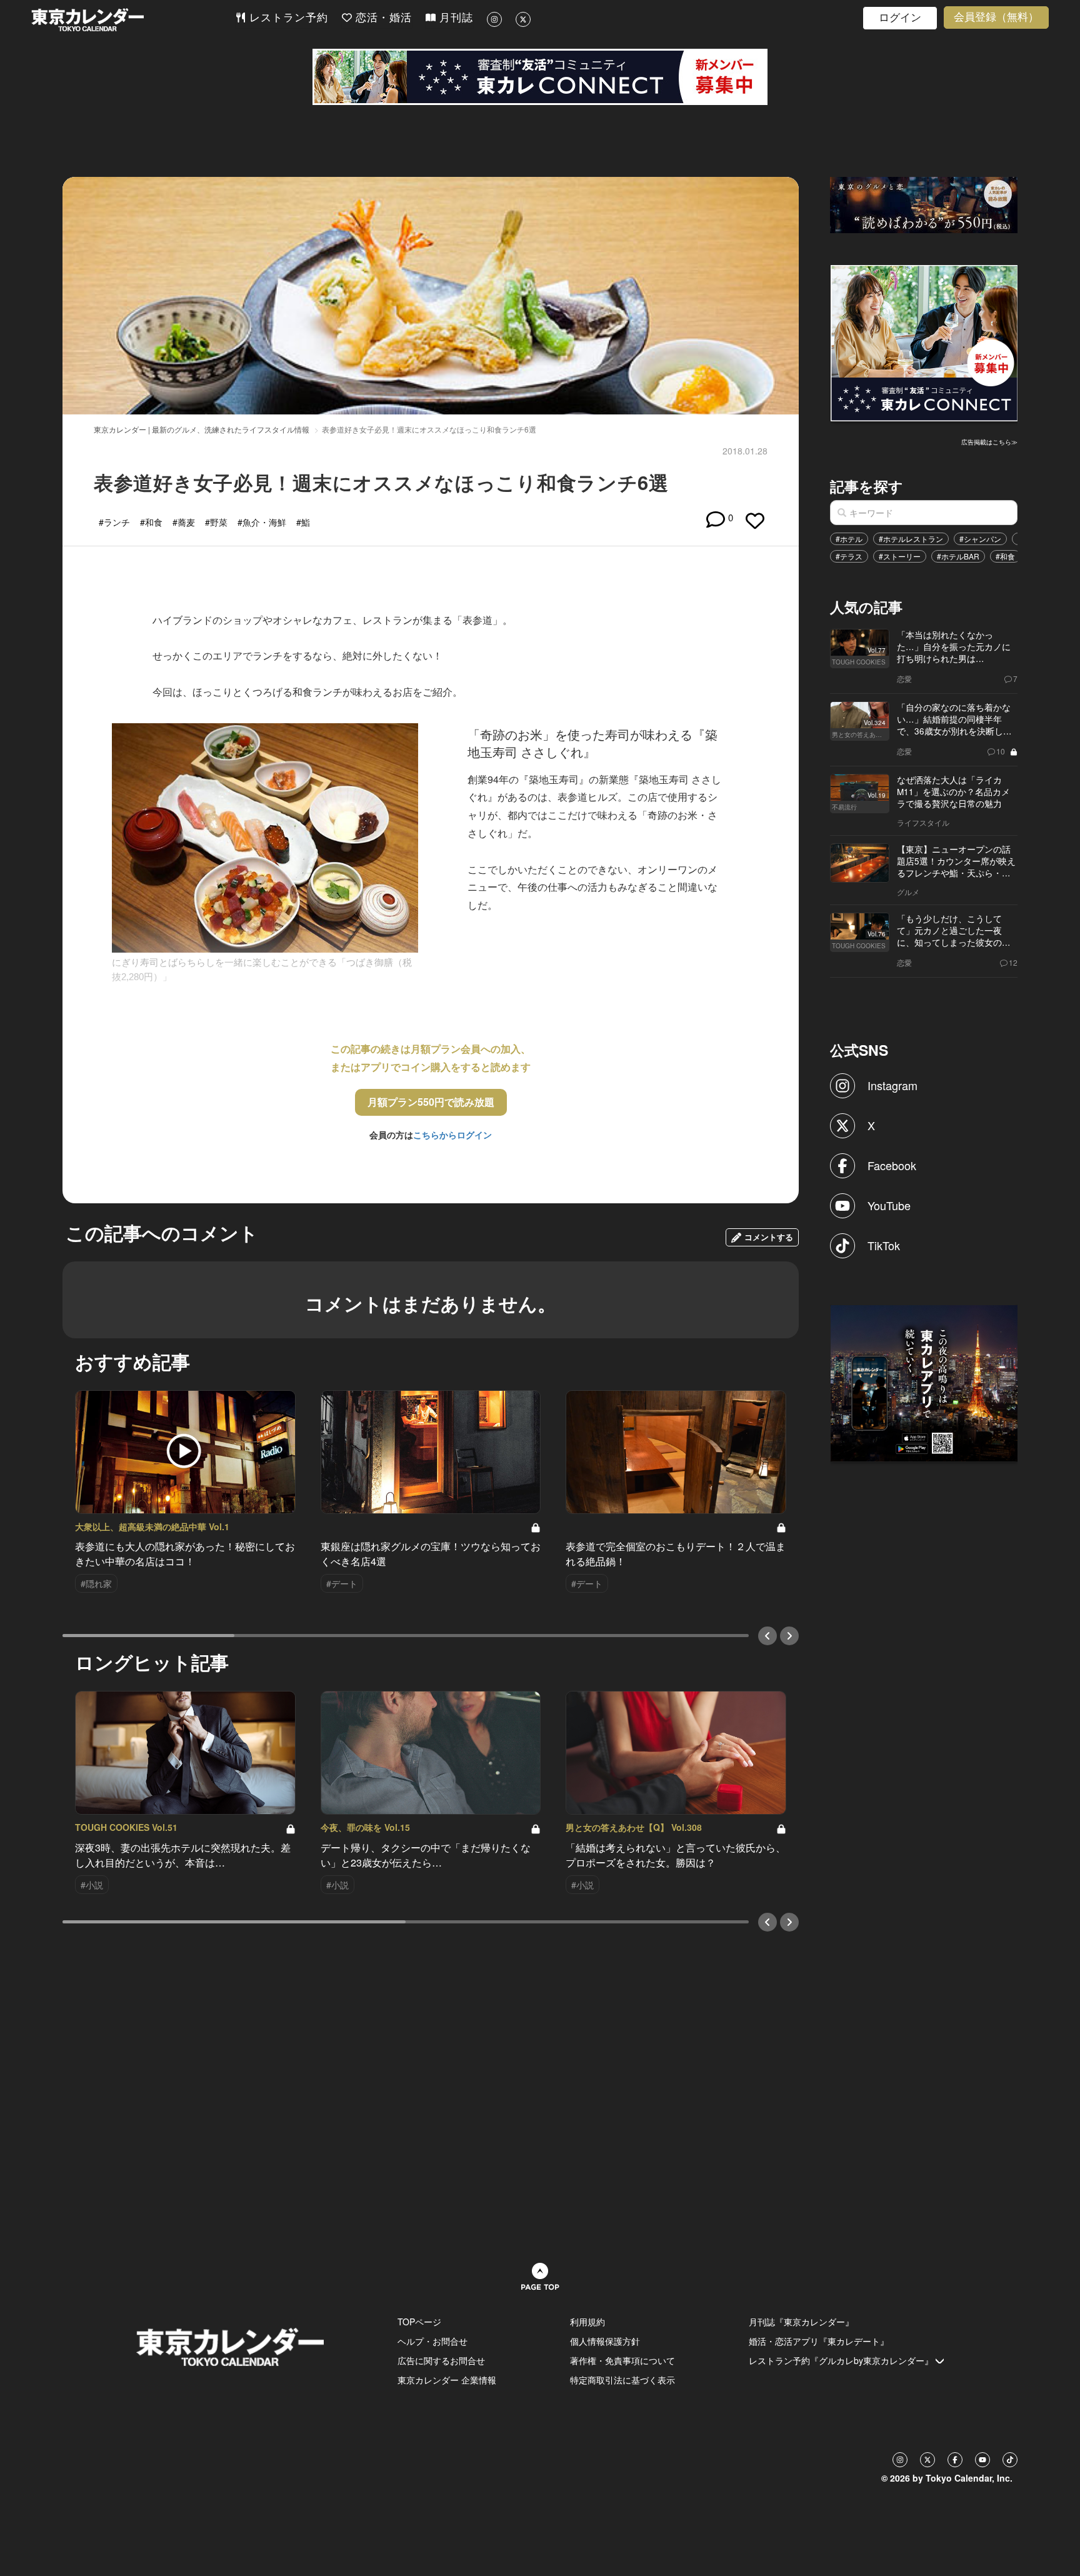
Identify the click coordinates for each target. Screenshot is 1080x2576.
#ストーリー (900, 556)
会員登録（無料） (996, 17)
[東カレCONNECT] (540, 77)
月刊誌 (454, 18)
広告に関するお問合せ (441, 2360)
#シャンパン (980, 539)
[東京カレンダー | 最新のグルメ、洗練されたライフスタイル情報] (133, 20)
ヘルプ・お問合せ (432, 2341)
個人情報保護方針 (605, 2341)
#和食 (1005, 556)
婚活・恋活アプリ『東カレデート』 (819, 2341)
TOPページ (419, 2322)
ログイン (900, 18)
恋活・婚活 (382, 18)
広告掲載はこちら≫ (989, 442)
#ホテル (849, 539)
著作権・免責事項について (622, 2360)
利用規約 (587, 2322)
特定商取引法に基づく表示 (622, 2380)
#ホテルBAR (958, 556)
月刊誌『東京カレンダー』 (801, 2322)
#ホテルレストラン (911, 539)
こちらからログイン (452, 1135)
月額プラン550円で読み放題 (431, 1102)
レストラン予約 (287, 18)
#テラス (849, 556)
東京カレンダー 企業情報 (447, 2380)
